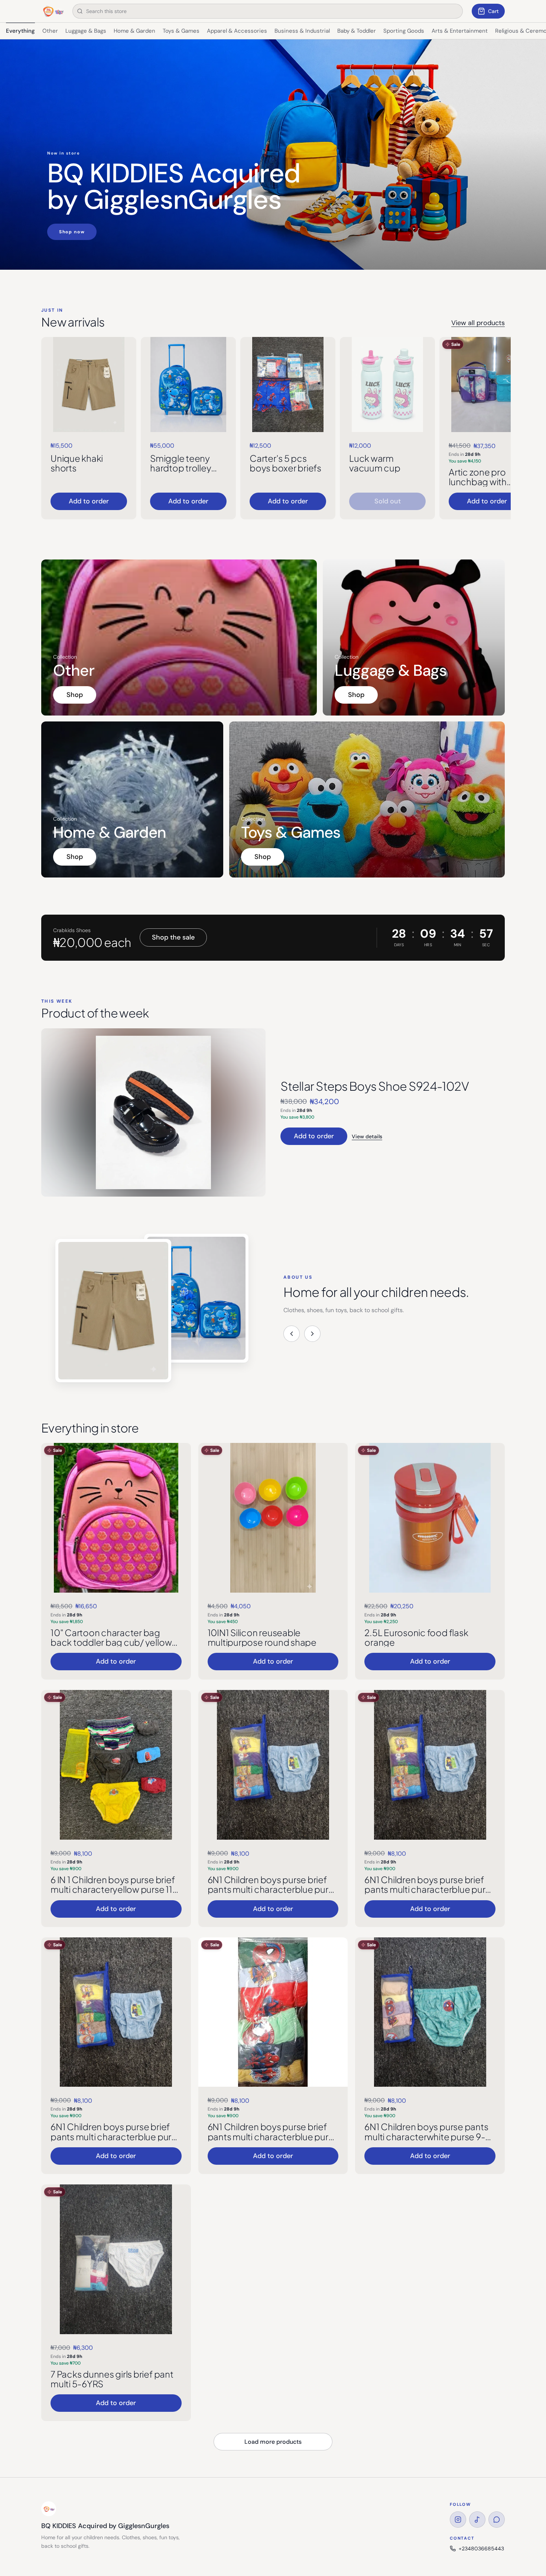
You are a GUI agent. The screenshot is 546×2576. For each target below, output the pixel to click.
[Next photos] (312, 1334)
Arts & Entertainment (460, 31)
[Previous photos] (292, 1334)
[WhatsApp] (497, 2520)
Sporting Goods (404, 31)
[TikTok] (477, 2520)
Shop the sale (173, 937)
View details (367, 1136)
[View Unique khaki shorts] (89, 385)
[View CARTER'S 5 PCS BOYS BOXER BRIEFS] (288, 385)
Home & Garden (134, 31)
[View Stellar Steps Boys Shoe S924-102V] (153, 1112)
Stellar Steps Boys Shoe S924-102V (375, 1086)
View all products (478, 323)
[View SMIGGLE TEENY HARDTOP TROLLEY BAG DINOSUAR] (188, 385)
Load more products (273, 2442)
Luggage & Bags (86, 31)
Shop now (72, 232)
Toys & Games (181, 31)
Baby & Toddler (357, 31)
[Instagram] (458, 2520)
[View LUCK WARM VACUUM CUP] (387, 385)
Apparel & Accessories (237, 31)
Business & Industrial (302, 31)
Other (50, 31)
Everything (20, 31)
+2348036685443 (481, 2549)
